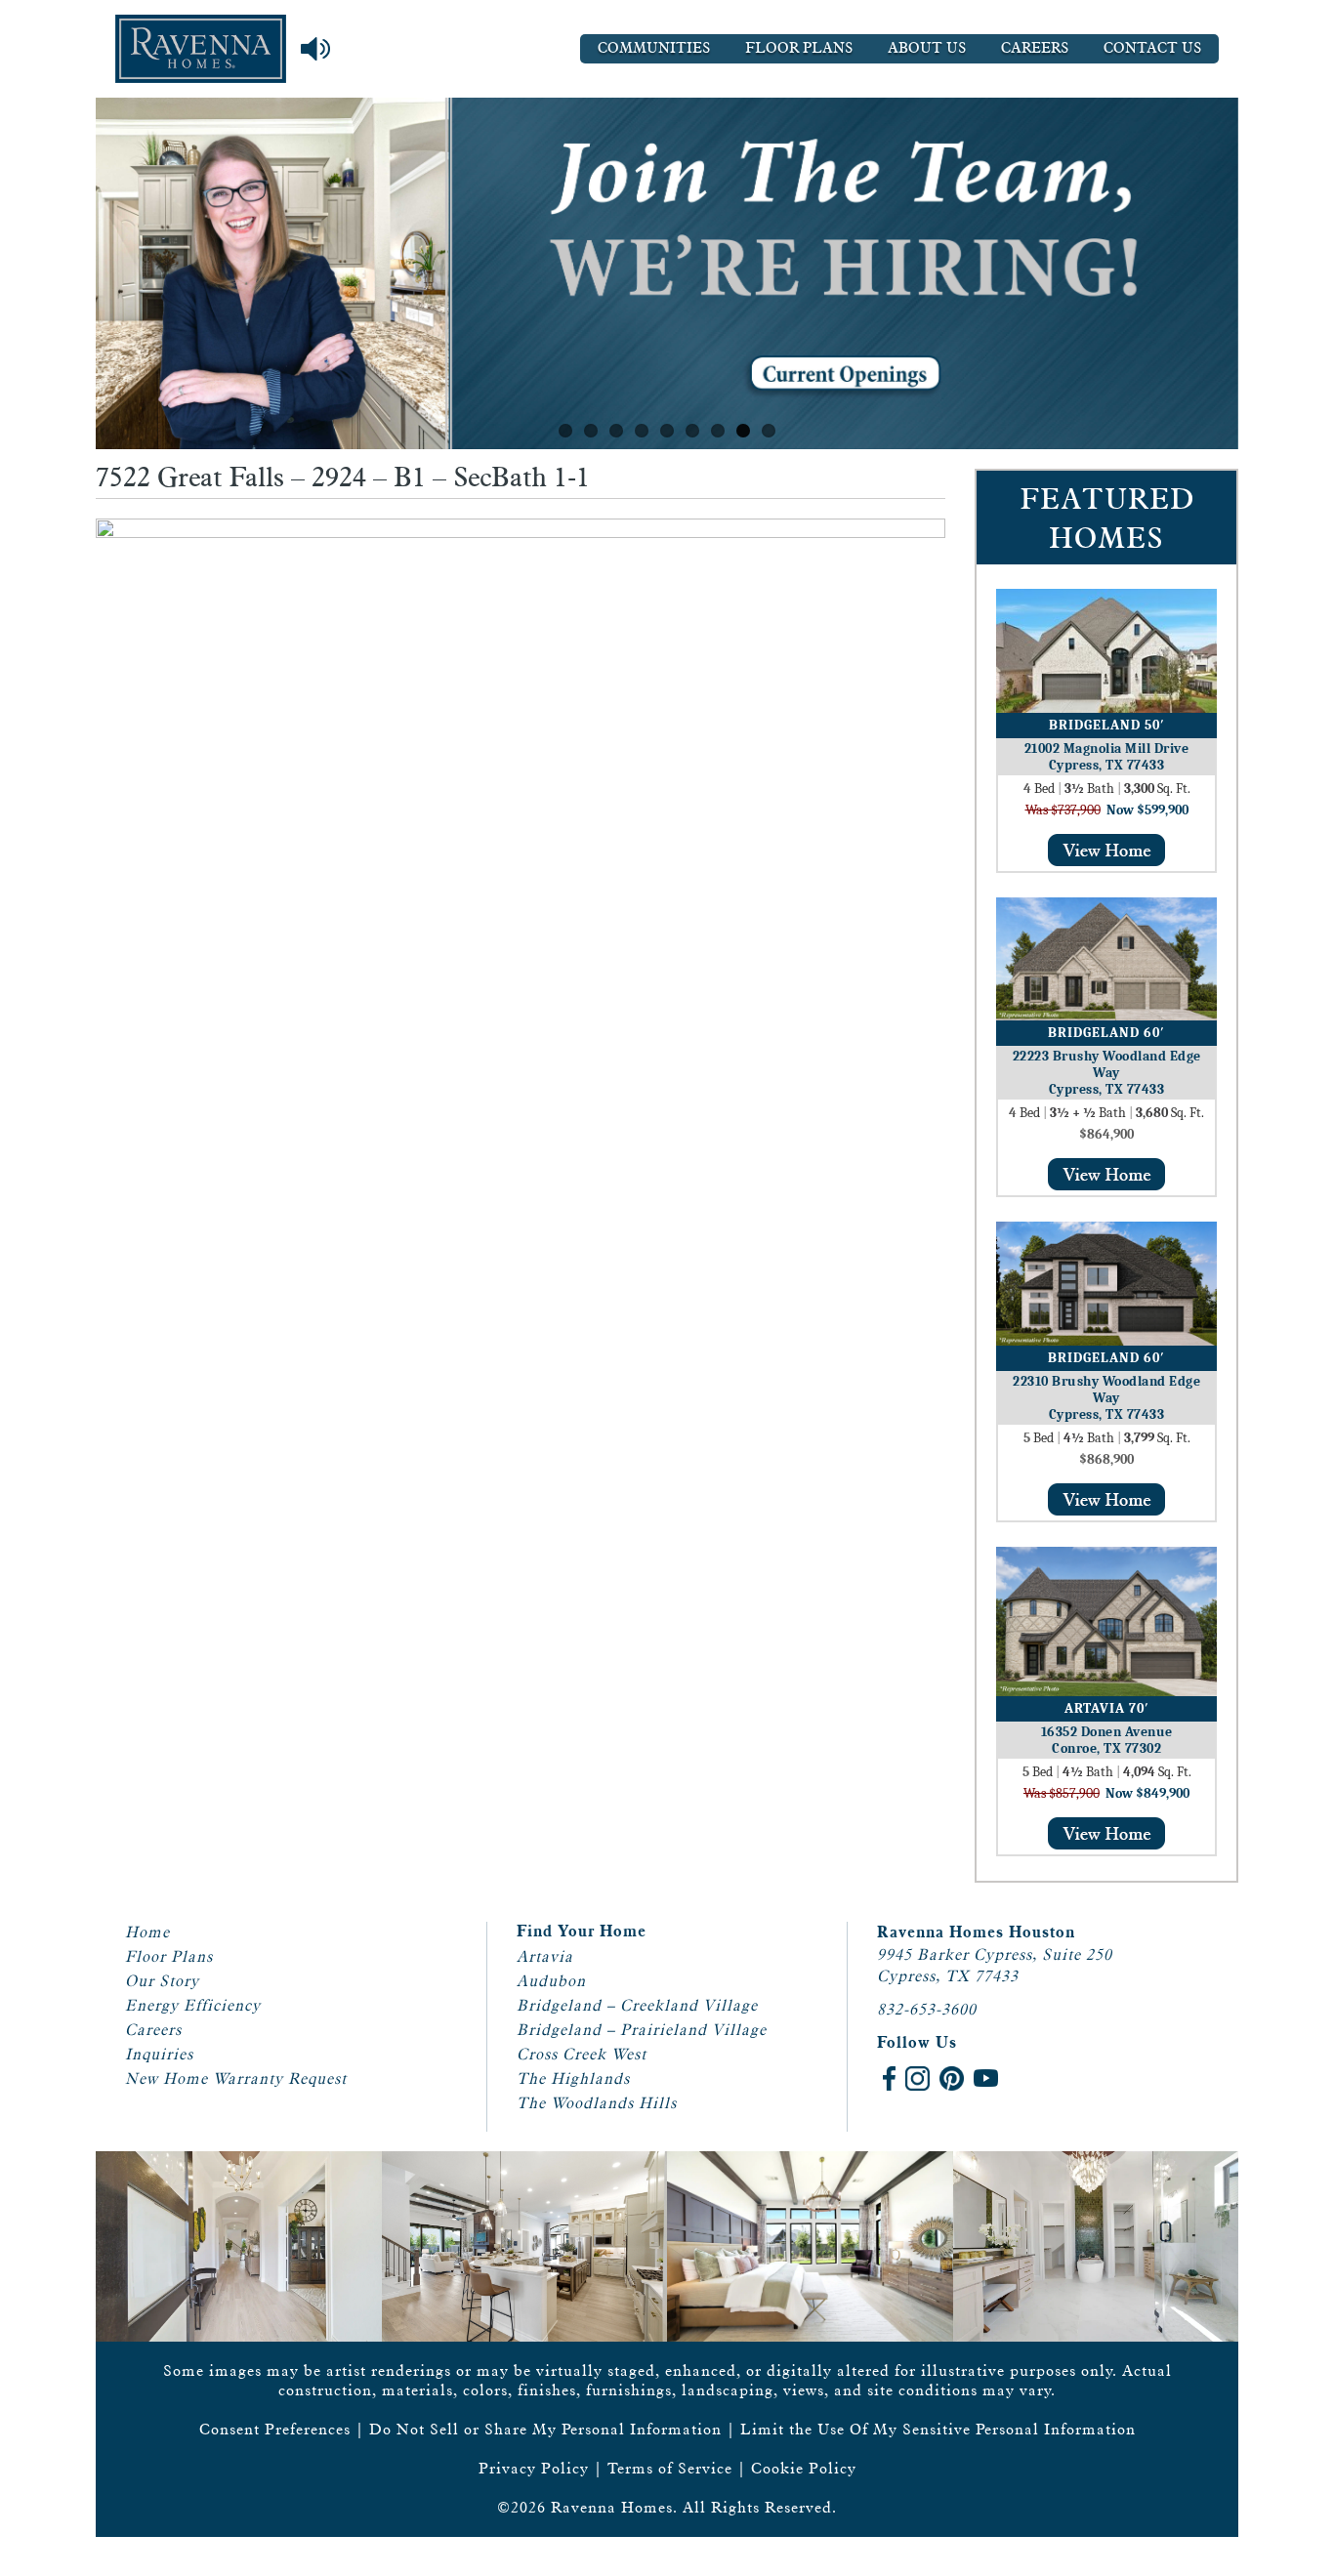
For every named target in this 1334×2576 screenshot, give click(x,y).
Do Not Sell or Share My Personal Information (545, 2429)
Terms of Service (670, 2468)
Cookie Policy (804, 2468)
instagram (917, 2078)
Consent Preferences (275, 2429)
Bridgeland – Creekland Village (637, 2005)
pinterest (952, 2078)
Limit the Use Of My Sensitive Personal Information (938, 2429)
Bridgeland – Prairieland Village (642, 2030)
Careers (1035, 48)
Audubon (551, 1981)
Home (147, 1932)
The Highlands (573, 2078)
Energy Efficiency (193, 2005)
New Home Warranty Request (236, 2078)
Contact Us (1152, 48)
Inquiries (159, 2054)
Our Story (162, 1981)
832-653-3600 (927, 2009)
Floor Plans (799, 48)
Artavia (545, 1956)
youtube (986, 2078)
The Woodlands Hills (597, 2103)
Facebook (889, 2078)
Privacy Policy (534, 2468)
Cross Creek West (582, 2054)
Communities (654, 48)
